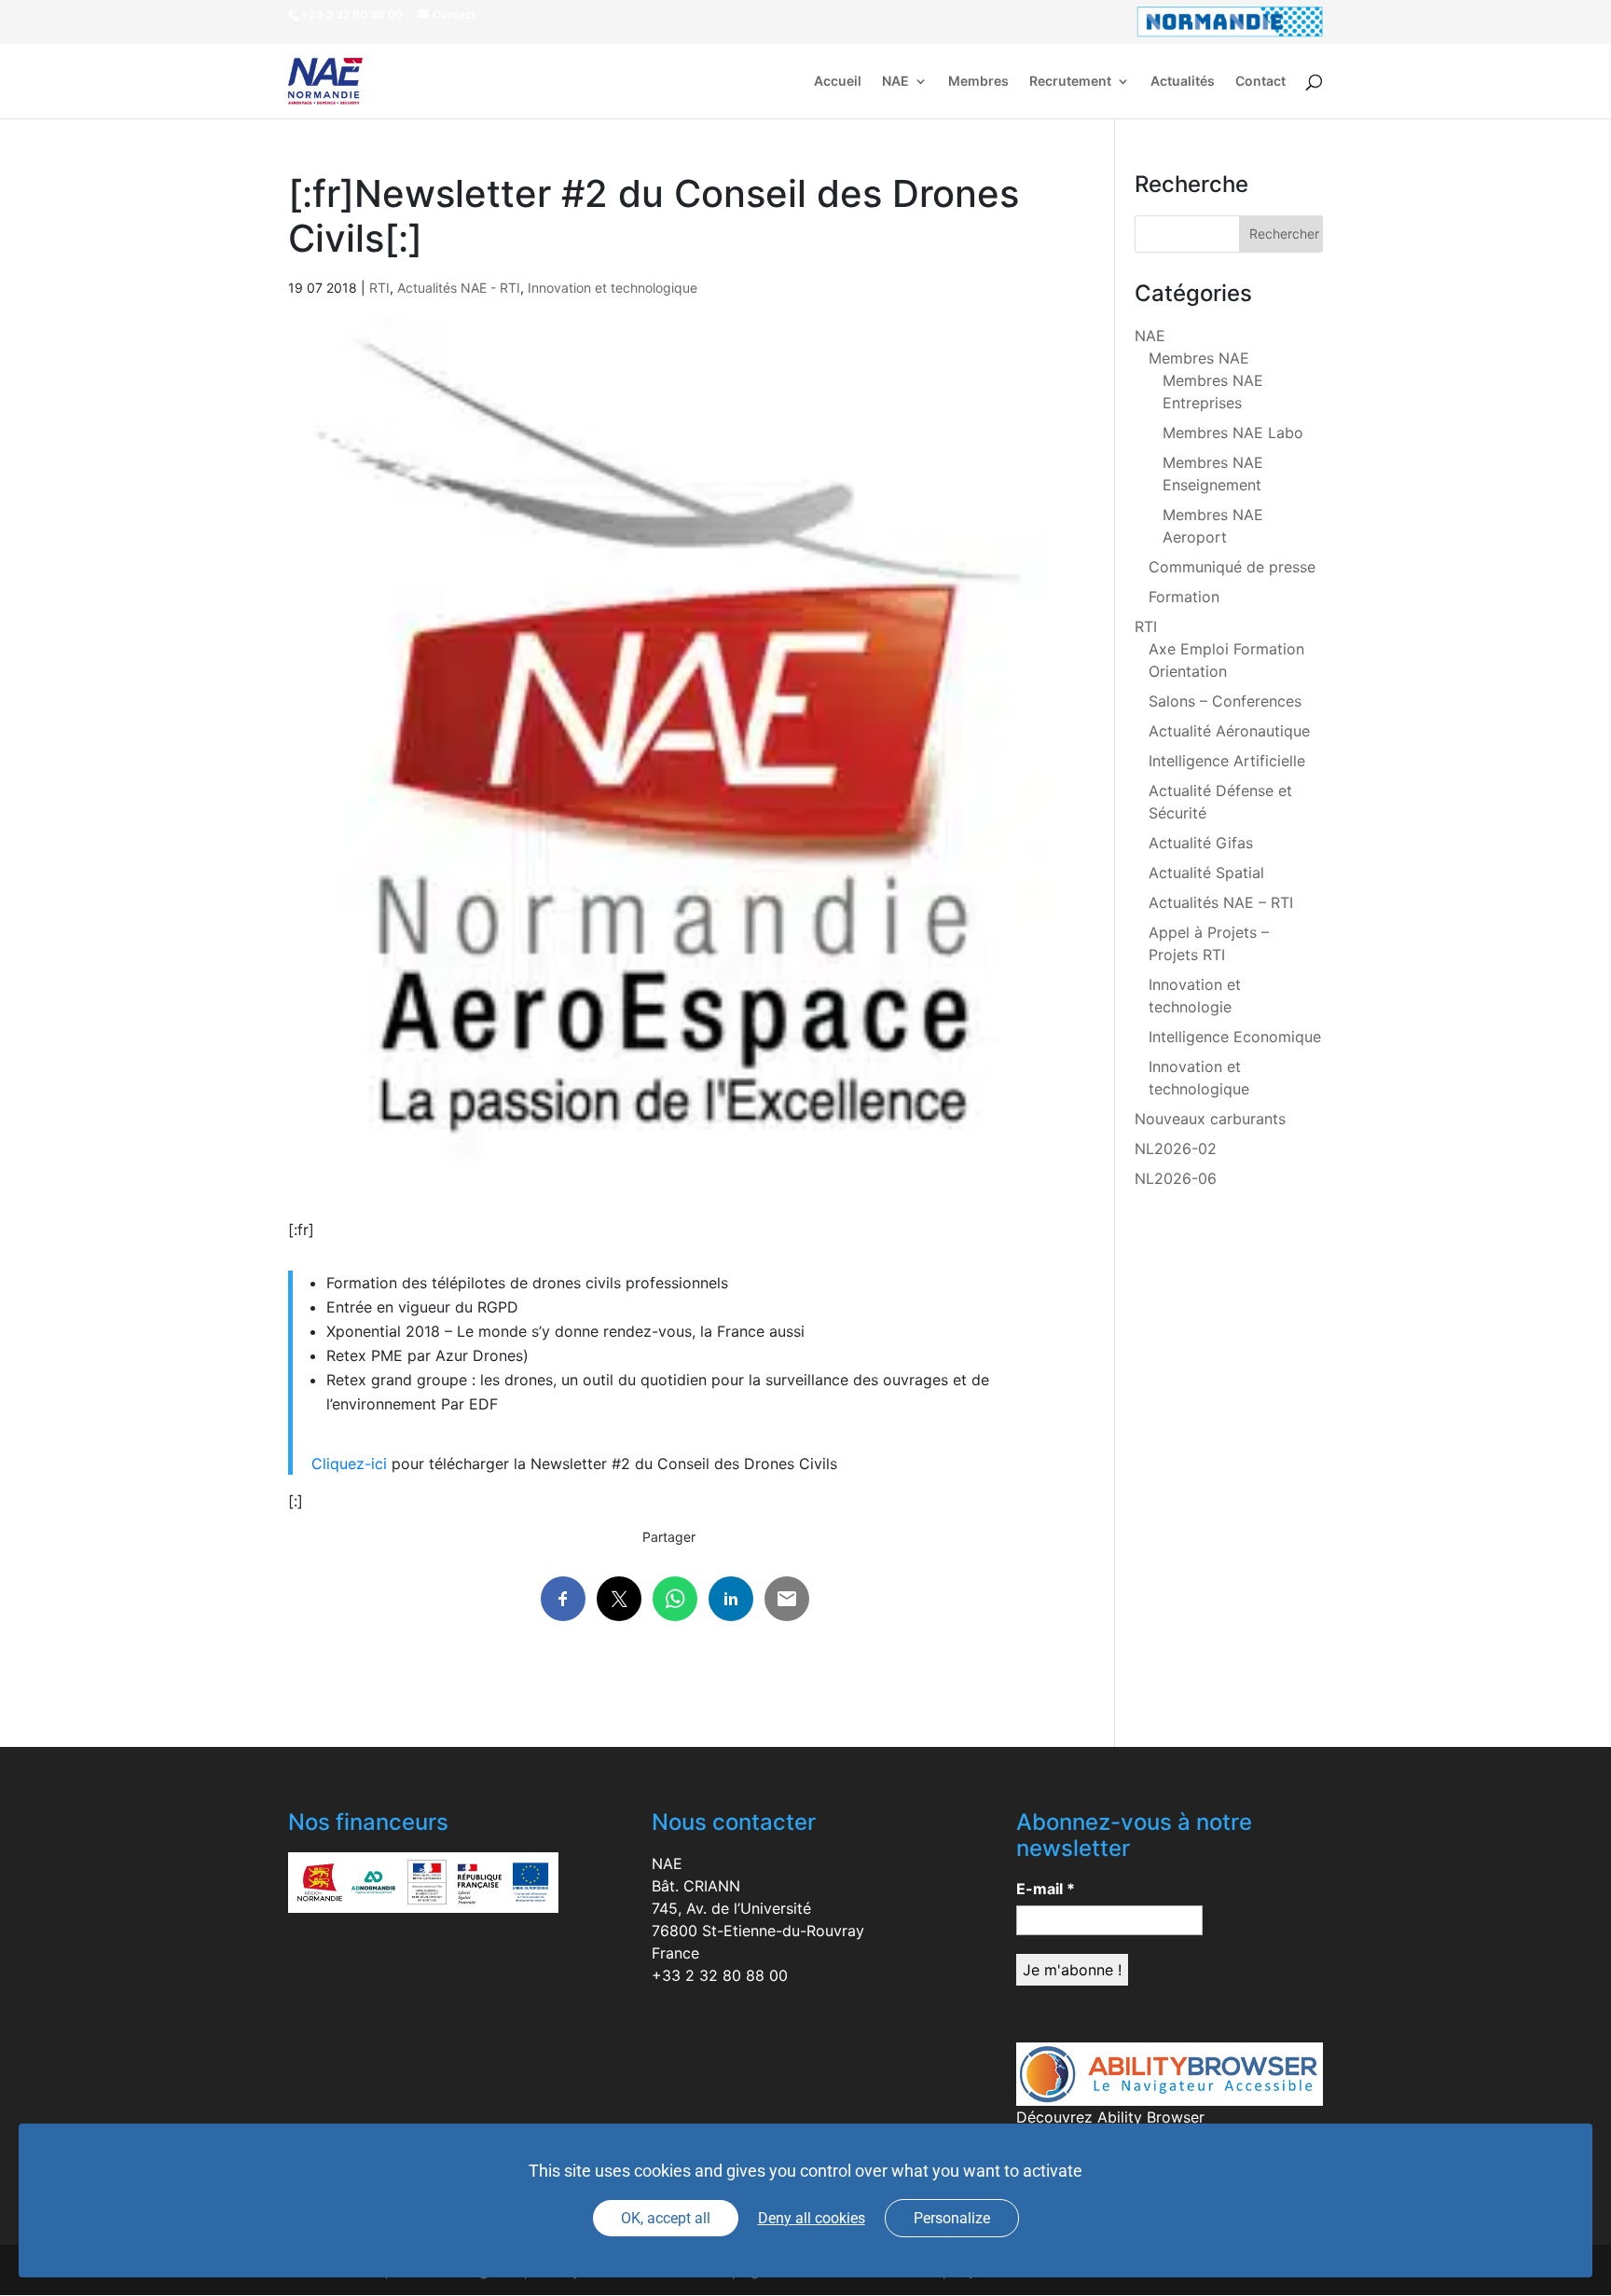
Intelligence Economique (1235, 1037)
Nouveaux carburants (1210, 1119)
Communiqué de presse (1232, 567)
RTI (379, 288)
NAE (895, 82)
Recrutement (1070, 82)
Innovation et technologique (613, 288)
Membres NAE (1199, 358)
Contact (1260, 82)
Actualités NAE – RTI (1221, 902)
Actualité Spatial (1206, 873)
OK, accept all (666, 2218)
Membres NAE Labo (1233, 433)
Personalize (952, 2218)
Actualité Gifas (1201, 843)
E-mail (1046, 1889)
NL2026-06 (1176, 1178)
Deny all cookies (812, 2218)
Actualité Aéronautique (1229, 731)
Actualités (1183, 82)
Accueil (838, 82)
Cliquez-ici (349, 1464)
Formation (1184, 597)
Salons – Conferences (1225, 701)
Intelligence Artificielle (1227, 761)
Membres (978, 82)
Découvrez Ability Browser (1110, 2117)
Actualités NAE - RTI (459, 288)
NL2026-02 (1176, 1148)
